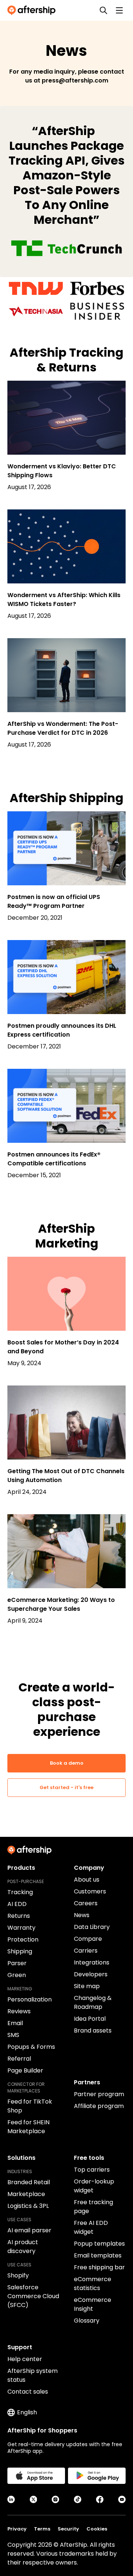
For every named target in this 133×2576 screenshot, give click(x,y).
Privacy (17, 2529)
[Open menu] (119, 10)
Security (68, 2529)
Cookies (97, 2529)
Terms (42, 2529)
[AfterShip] (33, 10)
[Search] (103, 10)
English (27, 2412)
